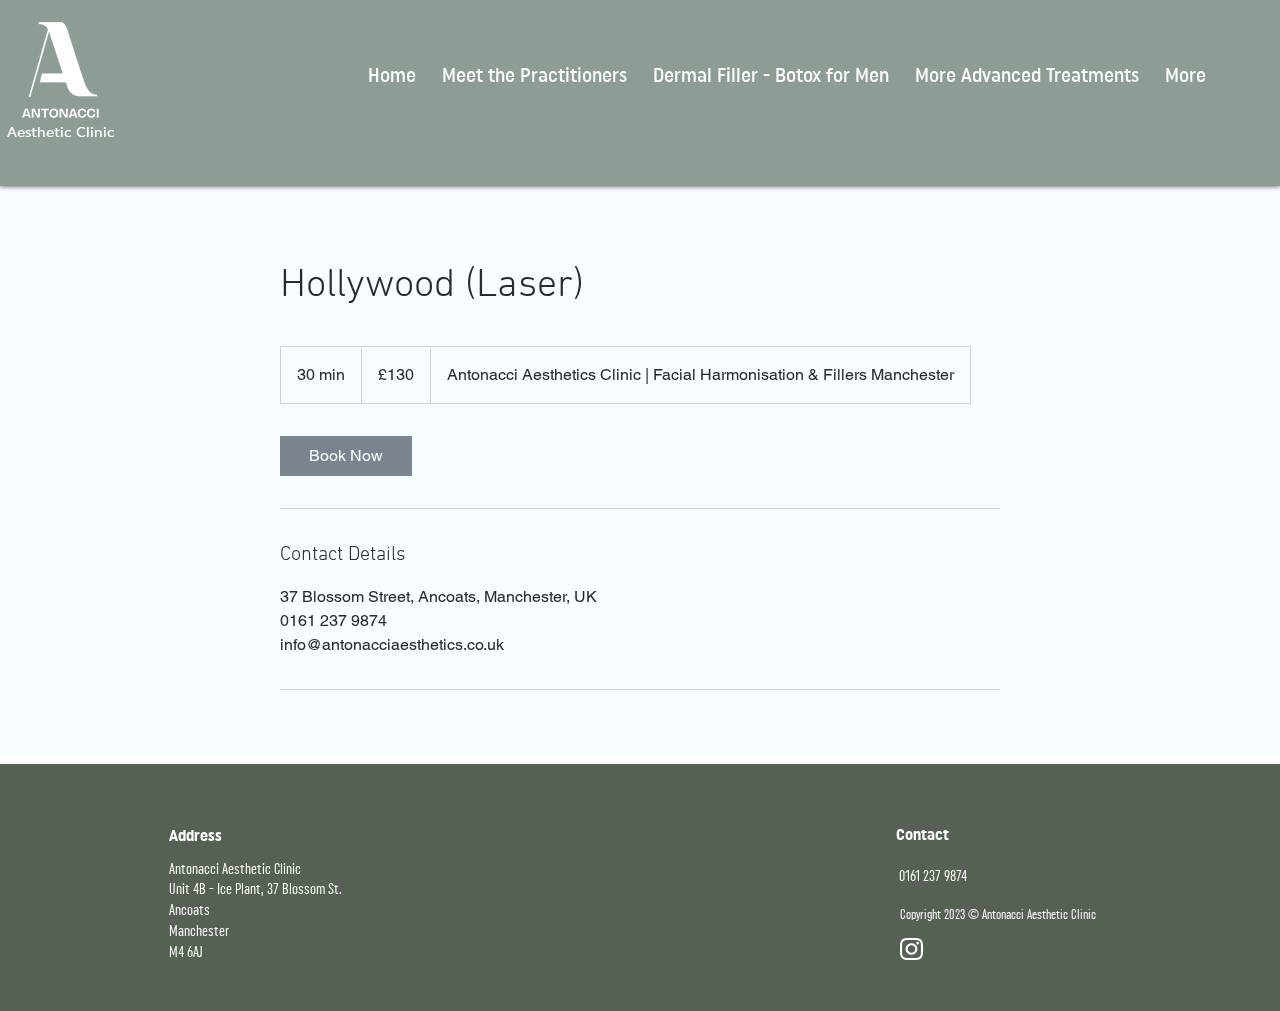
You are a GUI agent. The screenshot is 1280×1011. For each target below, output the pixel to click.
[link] (346, 456)
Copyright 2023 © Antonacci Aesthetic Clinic (998, 915)
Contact (922, 835)
